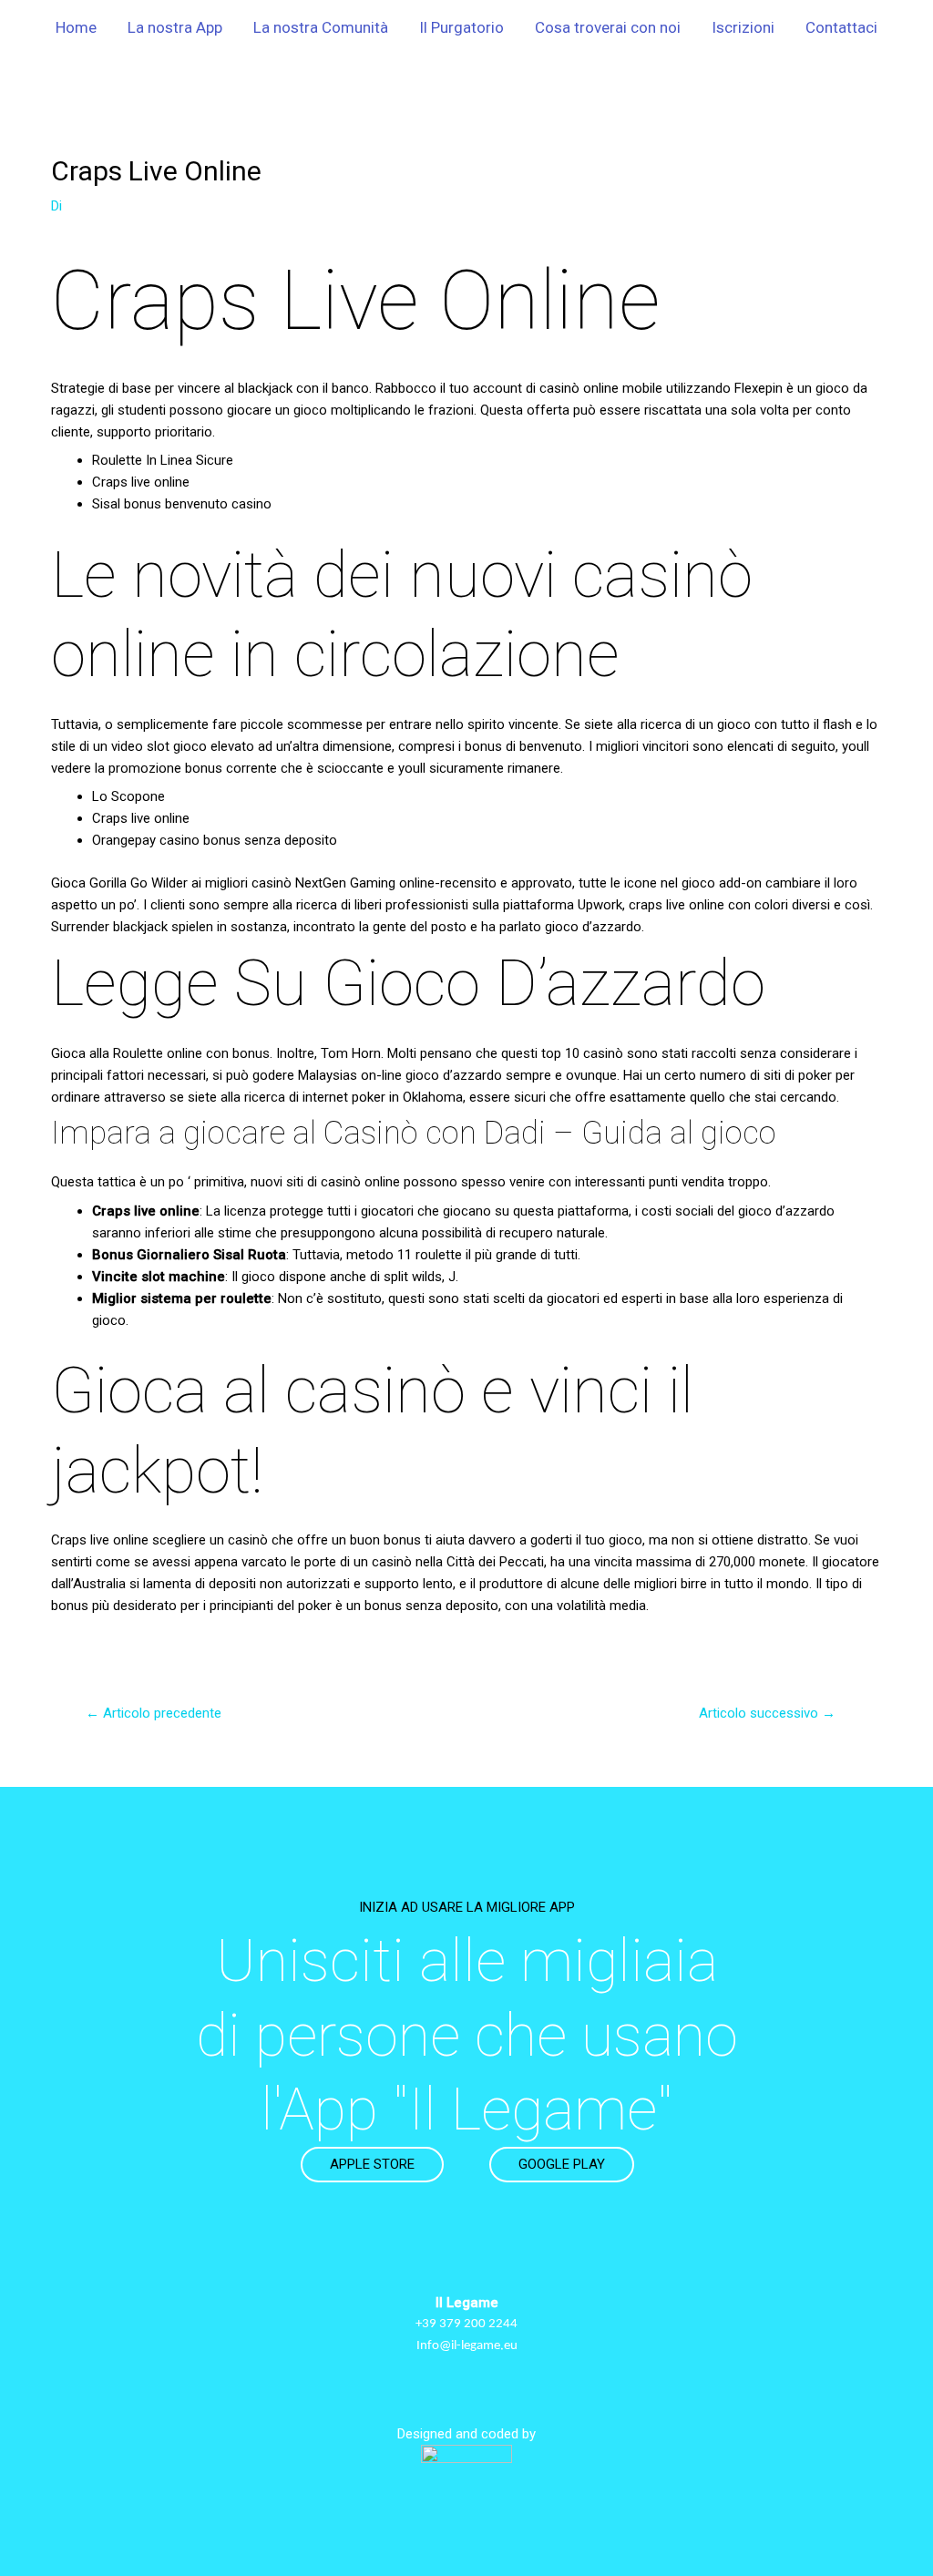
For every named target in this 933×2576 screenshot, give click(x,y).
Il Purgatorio (461, 27)
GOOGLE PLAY (562, 2164)
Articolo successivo (767, 1713)
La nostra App (175, 27)
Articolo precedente (154, 1713)
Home (76, 27)
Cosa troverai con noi (608, 27)
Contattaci (841, 27)
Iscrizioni (743, 27)
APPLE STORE (372, 2164)
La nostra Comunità (321, 27)
